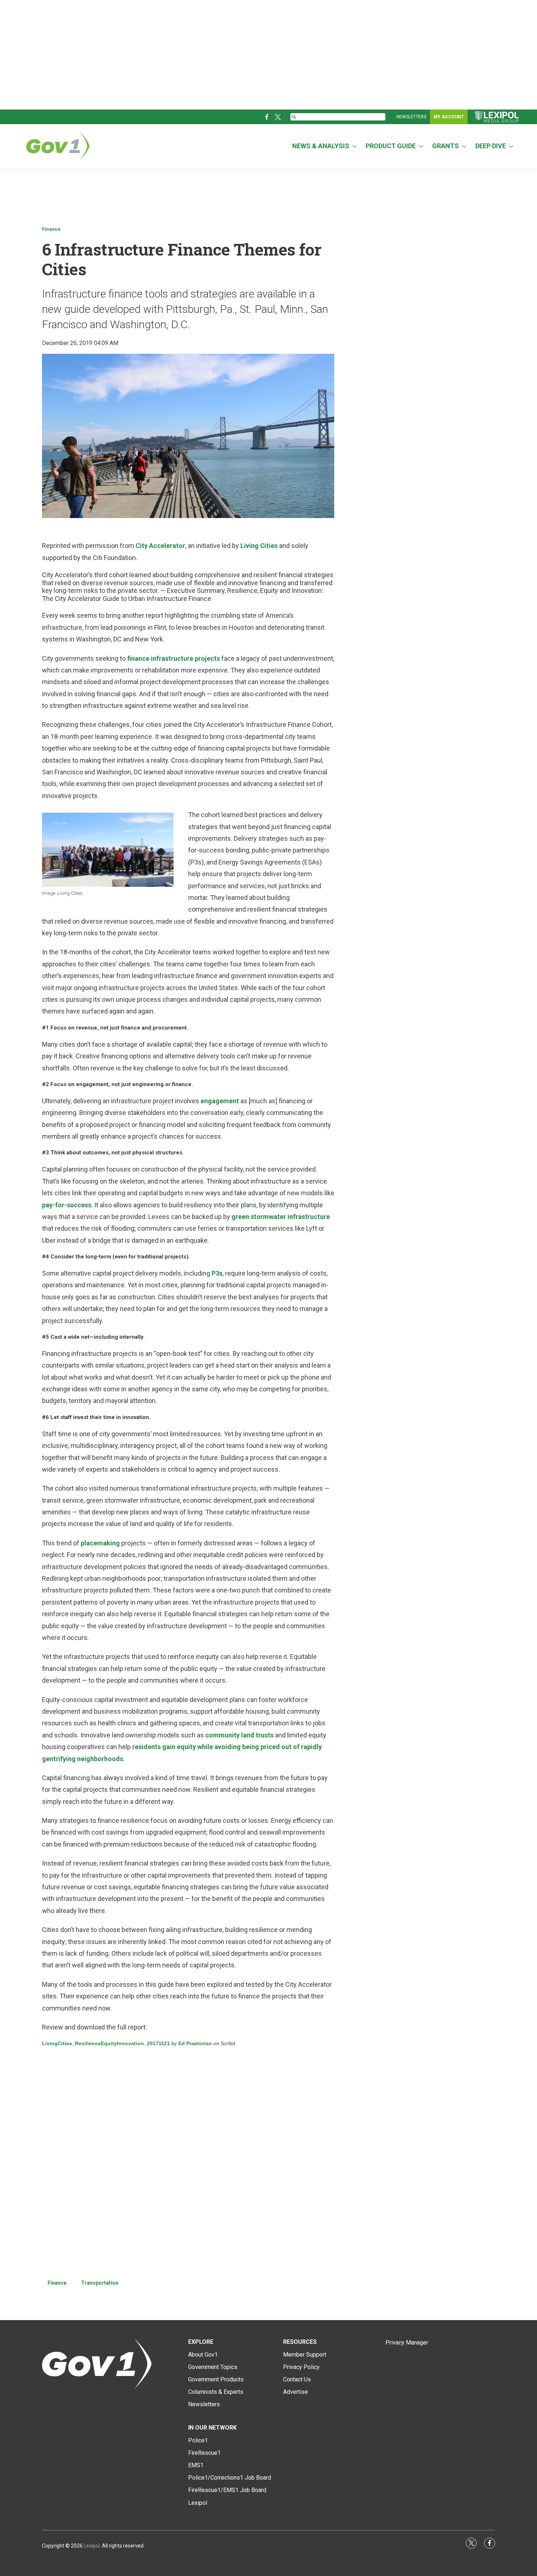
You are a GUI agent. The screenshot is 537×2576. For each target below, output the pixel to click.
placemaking (100, 1543)
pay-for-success (67, 1205)
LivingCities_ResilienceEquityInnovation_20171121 (106, 2043)
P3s (217, 1273)
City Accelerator (160, 546)
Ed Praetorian (195, 2043)
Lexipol (92, 2546)
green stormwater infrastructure (281, 1217)
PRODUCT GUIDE (391, 146)
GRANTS (445, 146)
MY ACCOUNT (449, 117)
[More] (355, 146)
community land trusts (239, 1735)
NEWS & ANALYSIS (321, 146)
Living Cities (259, 546)
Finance (51, 229)
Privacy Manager (407, 2343)
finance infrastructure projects (174, 658)
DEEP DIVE (491, 146)
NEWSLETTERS (411, 117)
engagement (220, 1101)
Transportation (100, 2283)
